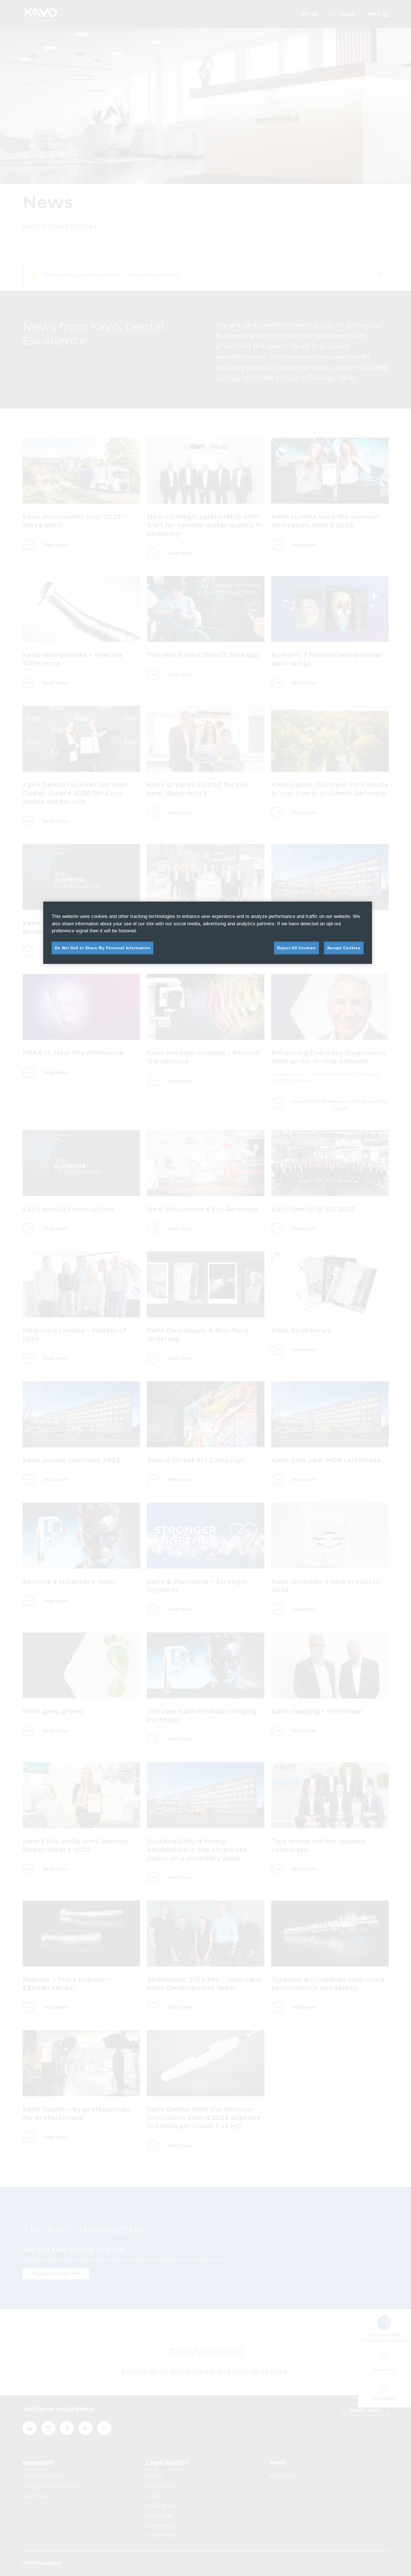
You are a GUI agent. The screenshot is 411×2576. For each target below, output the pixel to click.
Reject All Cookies (296, 948)
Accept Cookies (344, 948)
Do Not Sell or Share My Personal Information (103, 948)
